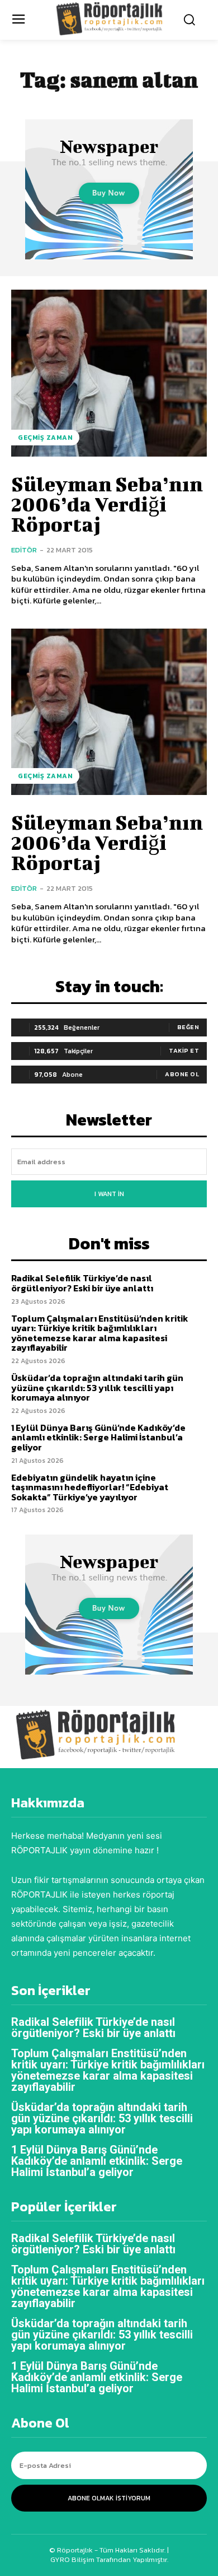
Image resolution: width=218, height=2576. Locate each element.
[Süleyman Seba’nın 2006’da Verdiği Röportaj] (109, 373)
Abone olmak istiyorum (109, 2498)
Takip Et (184, 1050)
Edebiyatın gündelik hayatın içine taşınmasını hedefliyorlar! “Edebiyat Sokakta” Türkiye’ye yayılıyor (90, 1487)
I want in (109, 1194)
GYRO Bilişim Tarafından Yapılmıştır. (109, 2559)
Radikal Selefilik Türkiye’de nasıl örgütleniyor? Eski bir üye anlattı (82, 1283)
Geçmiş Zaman (45, 438)
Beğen (188, 1027)
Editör (24, 550)
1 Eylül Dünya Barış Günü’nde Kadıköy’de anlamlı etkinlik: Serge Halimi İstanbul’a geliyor (98, 1437)
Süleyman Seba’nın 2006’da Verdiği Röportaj (107, 504)
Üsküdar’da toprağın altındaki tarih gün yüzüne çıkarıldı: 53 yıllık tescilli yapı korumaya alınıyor (97, 1387)
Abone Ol (182, 1074)
